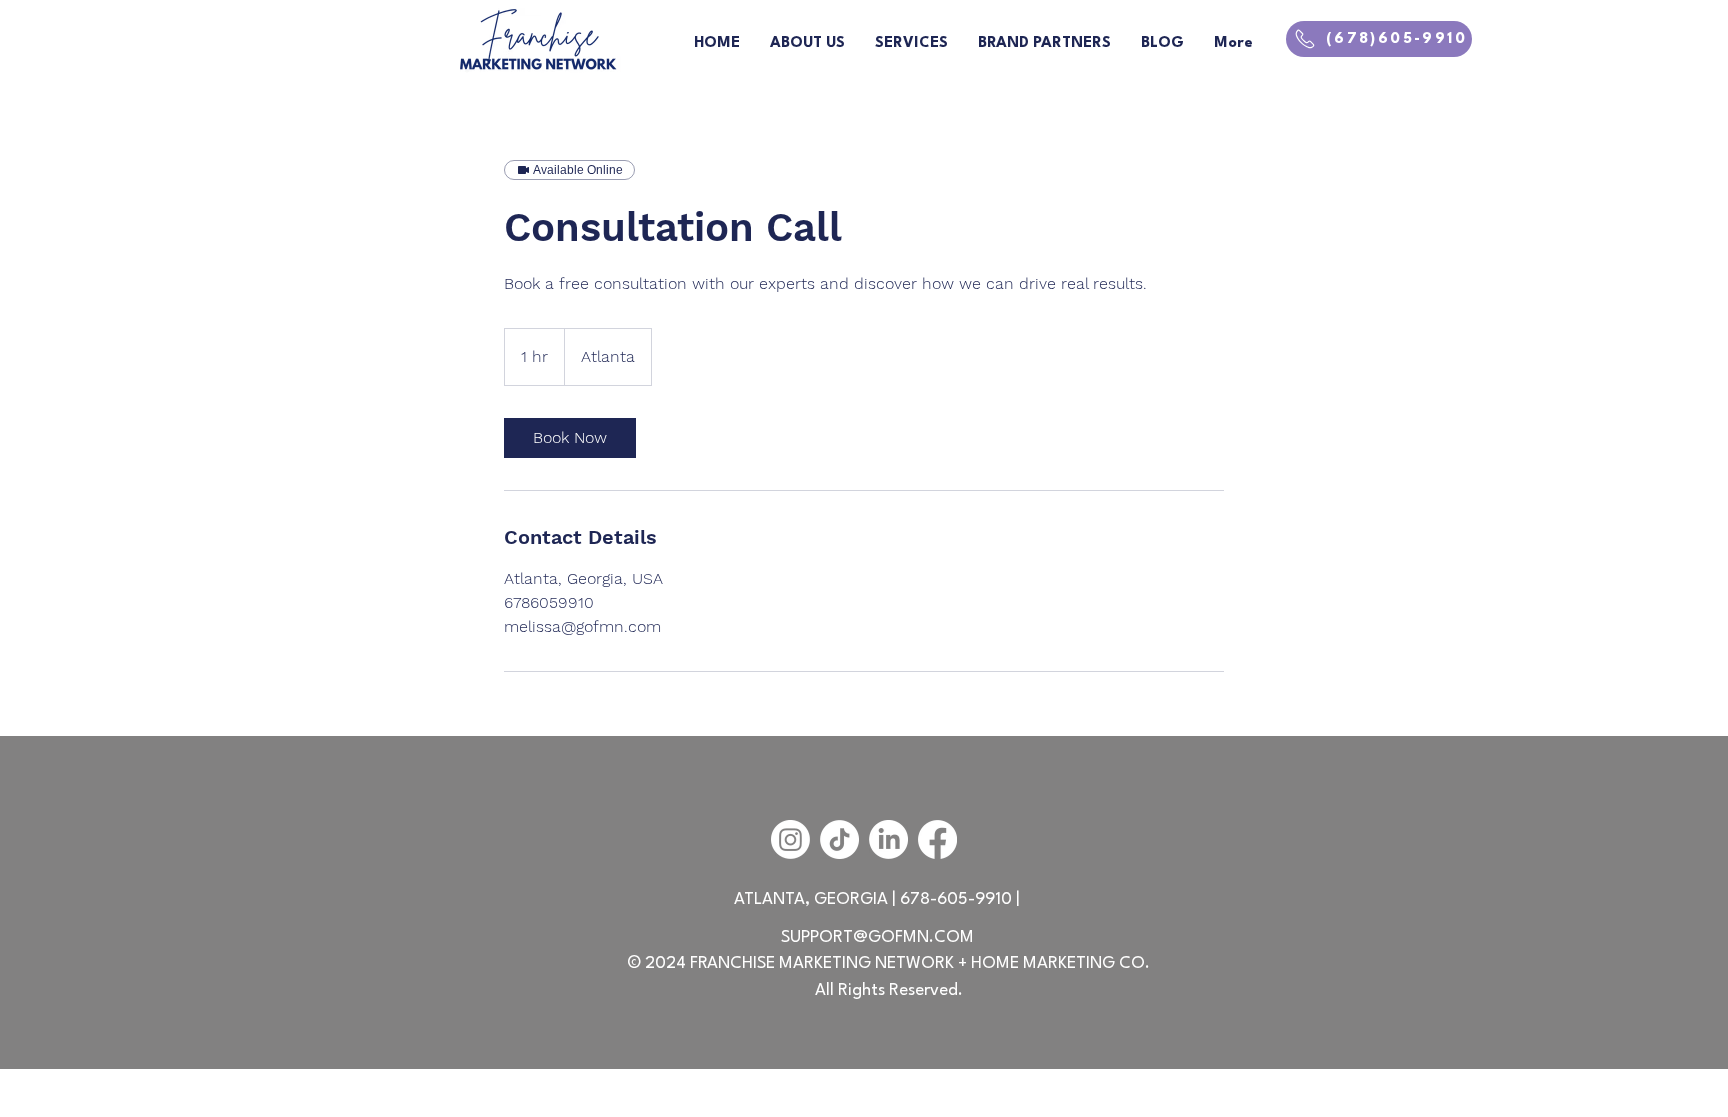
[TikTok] (839, 839)
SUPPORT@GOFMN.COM (877, 937)
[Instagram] (790, 839)
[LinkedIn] (888, 839)
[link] (570, 438)
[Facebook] (937, 839)
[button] (1044, 44)
